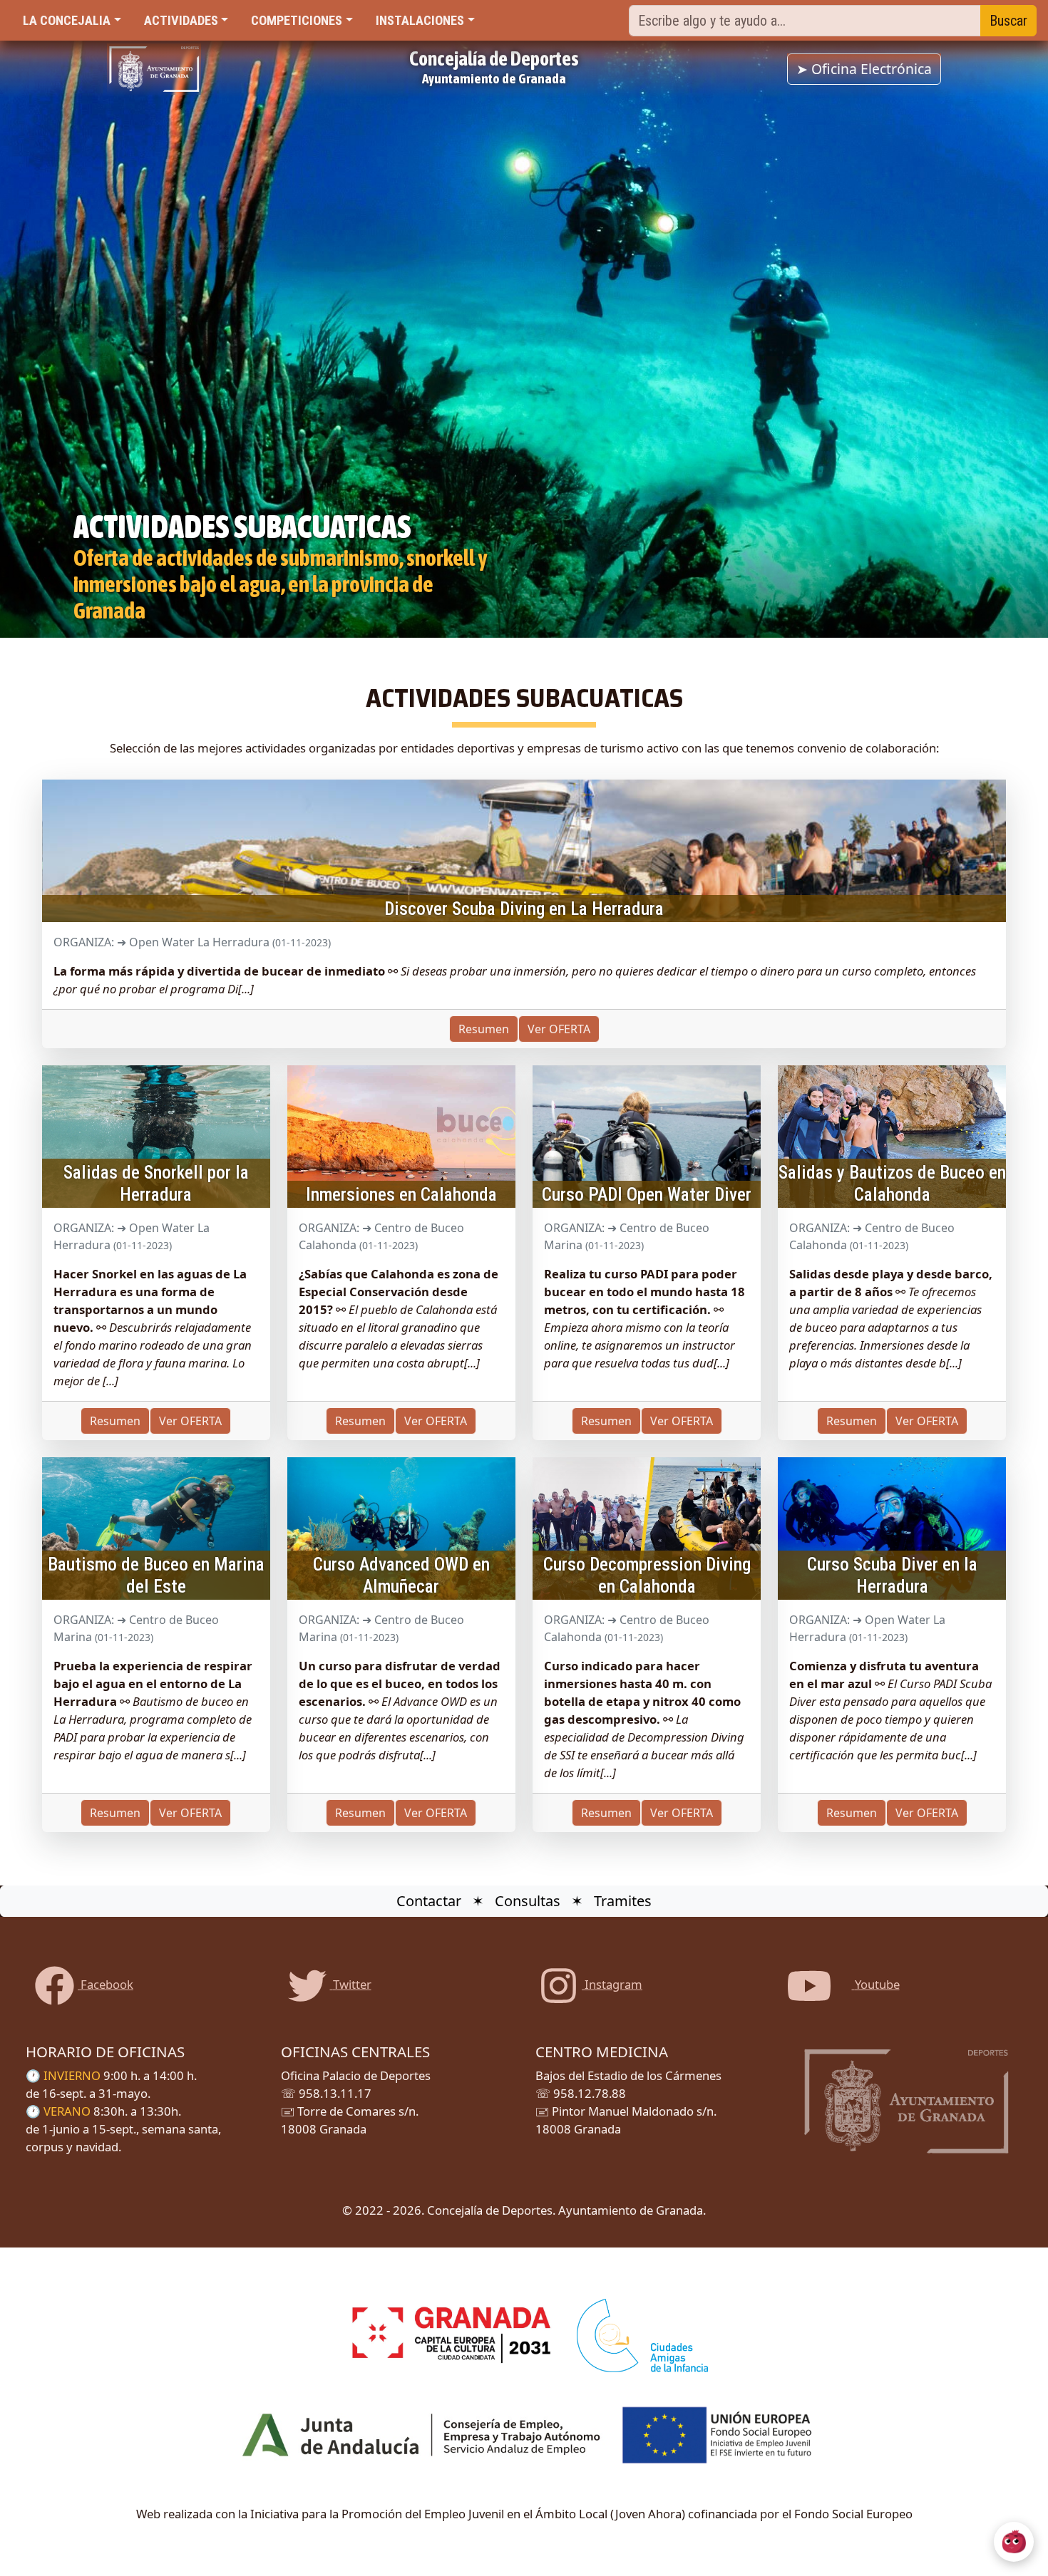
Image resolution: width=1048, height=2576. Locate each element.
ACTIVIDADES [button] (181, 20)
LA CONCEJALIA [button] (67, 20)
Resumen (852, 1813)
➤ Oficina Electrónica (864, 69)
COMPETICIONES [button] (297, 20)
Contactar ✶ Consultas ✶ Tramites (524, 1901)
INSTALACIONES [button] (420, 20)
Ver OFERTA (927, 1813)
